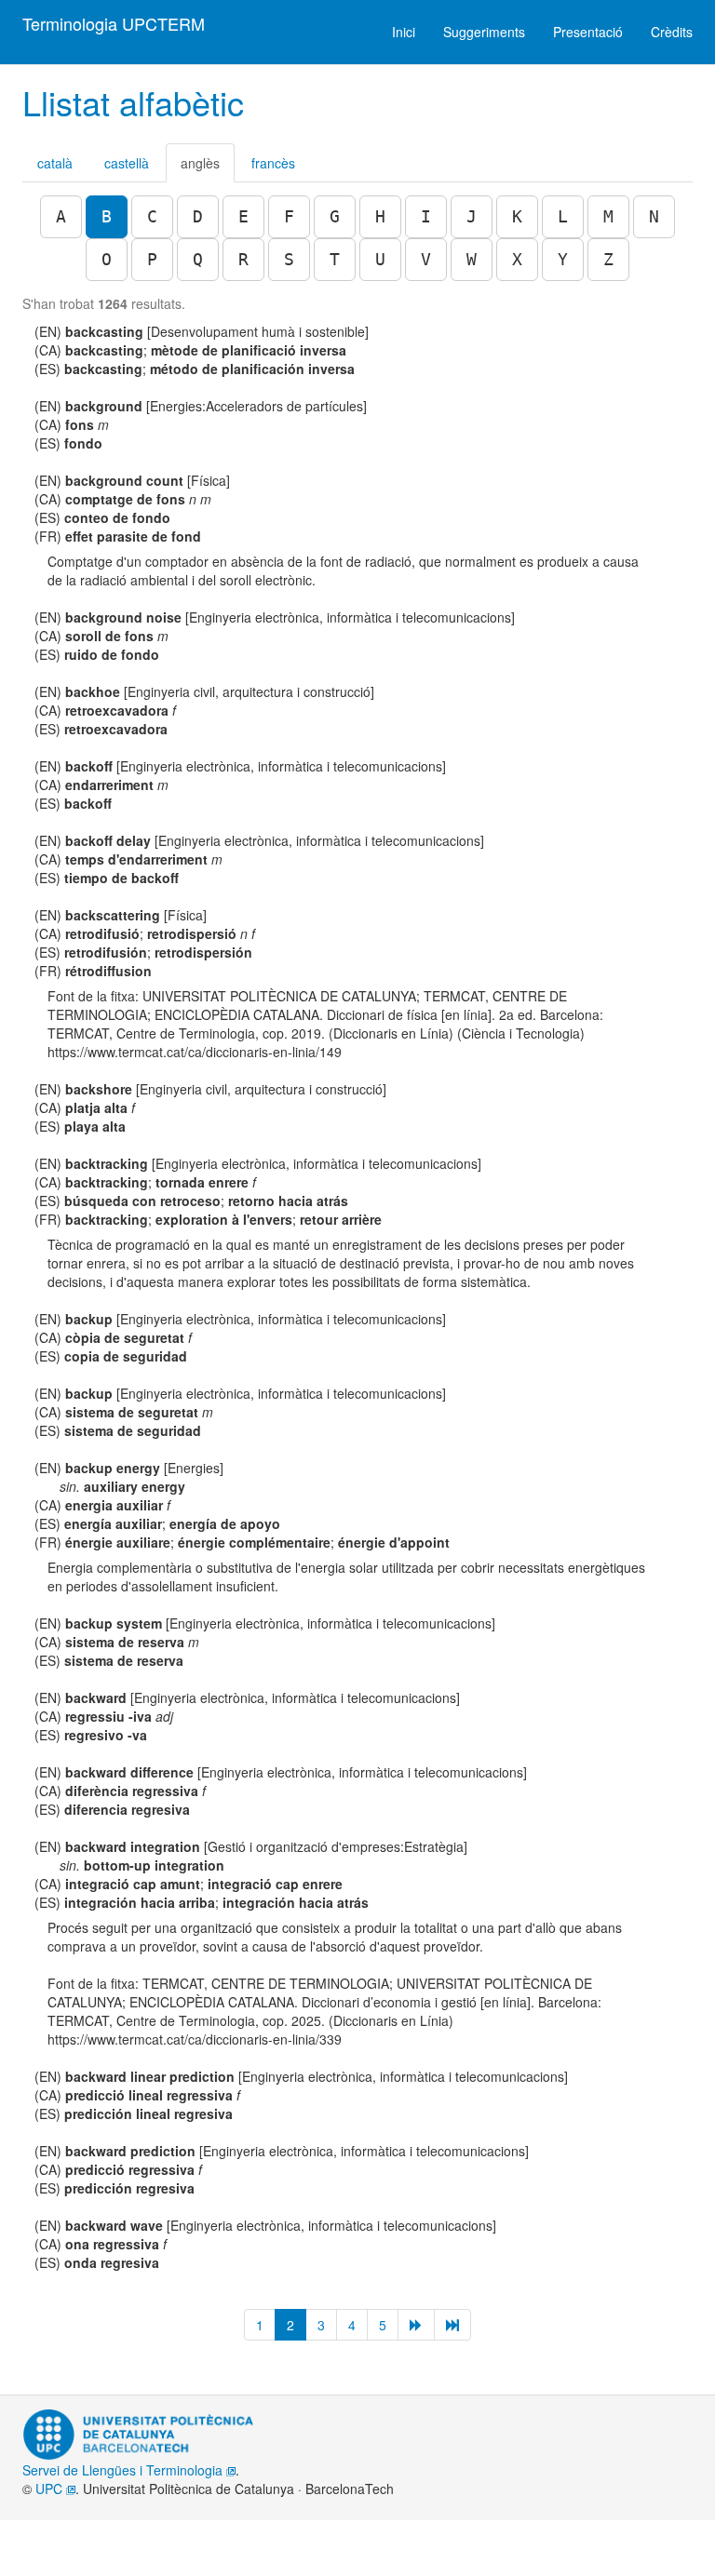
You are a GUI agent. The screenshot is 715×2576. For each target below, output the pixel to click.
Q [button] (198, 259)
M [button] (608, 216)
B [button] (107, 216)
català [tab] (55, 163)
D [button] (198, 216)
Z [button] (608, 259)
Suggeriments (484, 32)
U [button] (380, 259)
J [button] (472, 216)
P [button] (152, 259)
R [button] (243, 259)
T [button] (335, 259)
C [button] (152, 216)
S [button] (289, 259)
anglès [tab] (200, 163)
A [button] (61, 216)
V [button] (426, 259)
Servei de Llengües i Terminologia (124, 2470)
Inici (404, 32)
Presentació (588, 32)
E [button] (243, 216)
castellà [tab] (127, 163)
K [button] (517, 216)
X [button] (517, 259)
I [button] (426, 216)
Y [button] (563, 259)
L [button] (563, 216)
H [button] (380, 216)
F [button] (289, 216)
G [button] (335, 216)
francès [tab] (273, 163)
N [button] (654, 216)
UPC (51, 2489)
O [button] (107, 259)
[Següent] (416, 2325)
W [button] (472, 259)
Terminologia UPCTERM (114, 23)
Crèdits (672, 32)
